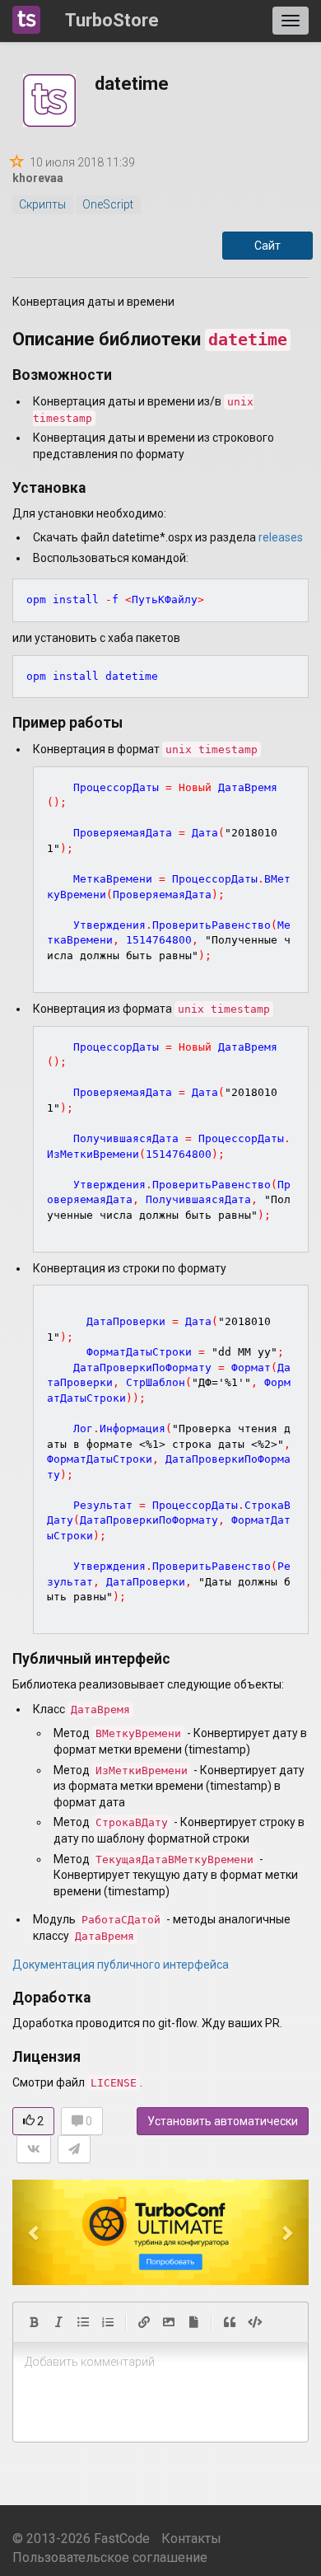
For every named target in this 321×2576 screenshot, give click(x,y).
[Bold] (34, 2322)
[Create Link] (144, 2322)
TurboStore (112, 20)
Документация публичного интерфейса (121, 1965)
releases (281, 537)
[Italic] (58, 2322)
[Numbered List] (108, 2322)
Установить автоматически (223, 2121)
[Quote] (230, 2322)
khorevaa (38, 178)
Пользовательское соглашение (110, 2557)
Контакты (191, 2539)
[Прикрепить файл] (193, 2322)
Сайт (267, 246)
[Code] (255, 2322)
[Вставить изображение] (169, 2322)
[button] (35, 2232)
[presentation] (160, 2363)
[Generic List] (83, 2322)
